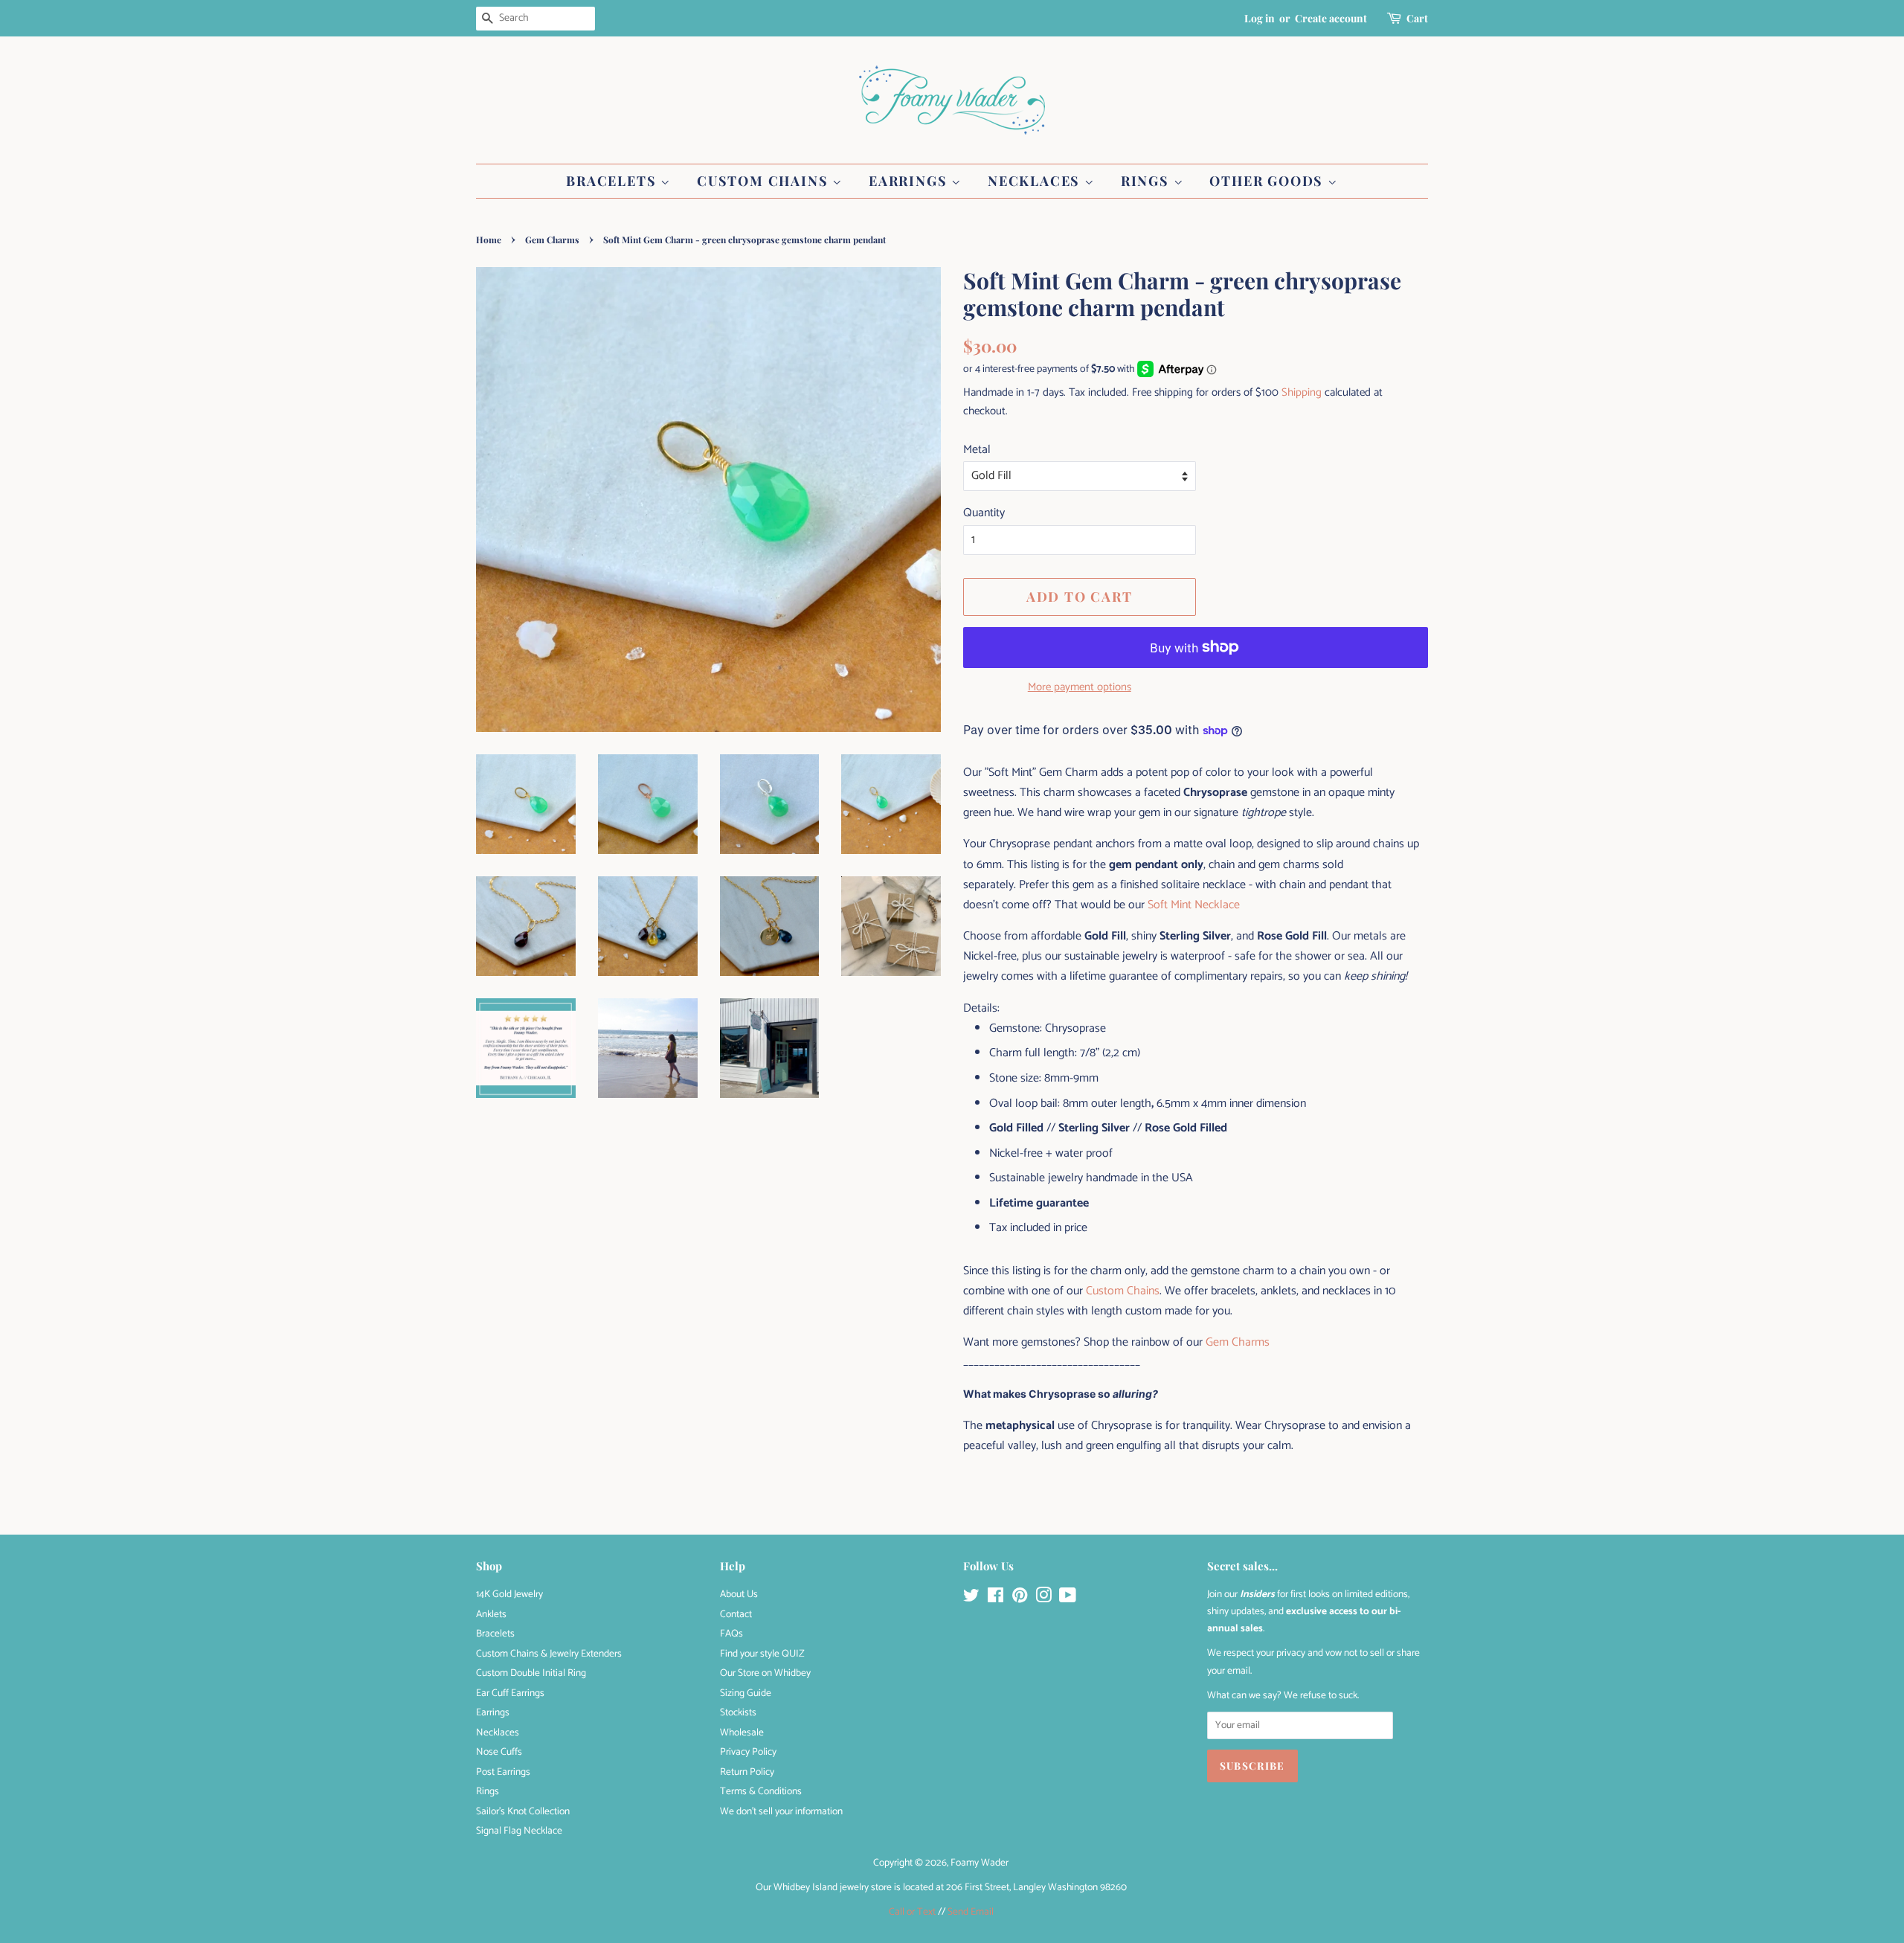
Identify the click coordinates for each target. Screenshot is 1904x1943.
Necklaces (1036, 181)
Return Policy (747, 1772)
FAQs (731, 1634)
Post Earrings (503, 1772)
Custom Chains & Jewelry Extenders (549, 1654)
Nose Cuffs (499, 1752)
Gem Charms (552, 240)
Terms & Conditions (761, 1791)
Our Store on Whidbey (765, 1673)
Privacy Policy (748, 1752)
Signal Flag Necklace (519, 1831)
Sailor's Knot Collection (523, 1811)
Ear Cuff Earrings (510, 1693)
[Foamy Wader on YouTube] (1068, 1599)
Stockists (738, 1712)
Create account (1331, 18)
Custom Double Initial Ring (531, 1673)
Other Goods (1268, 181)
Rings (1147, 181)
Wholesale (742, 1732)
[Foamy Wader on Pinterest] (1020, 1599)
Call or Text (912, 1912)
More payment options (1080, 687)
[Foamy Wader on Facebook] (996, 1599)
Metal (977, 450)
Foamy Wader (980, 1863)
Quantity (984, 513)
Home (489, 240)
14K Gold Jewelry (509, 1594)
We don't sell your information (781, 1811)
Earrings (910, 181)
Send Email (971, 1912)
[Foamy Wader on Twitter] (971, 1599)
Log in (1260, 18)
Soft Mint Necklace (1194, 905)
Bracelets (613, 181)
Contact (736, 1614)
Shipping (1302, 392)
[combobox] (535, 19)
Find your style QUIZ (762, 1654)
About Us (739, 1594)
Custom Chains (765, 181)
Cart (1417, 18)
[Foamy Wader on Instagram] (1043, 1599)
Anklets (491, 1614)
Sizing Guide (746, 1693)
